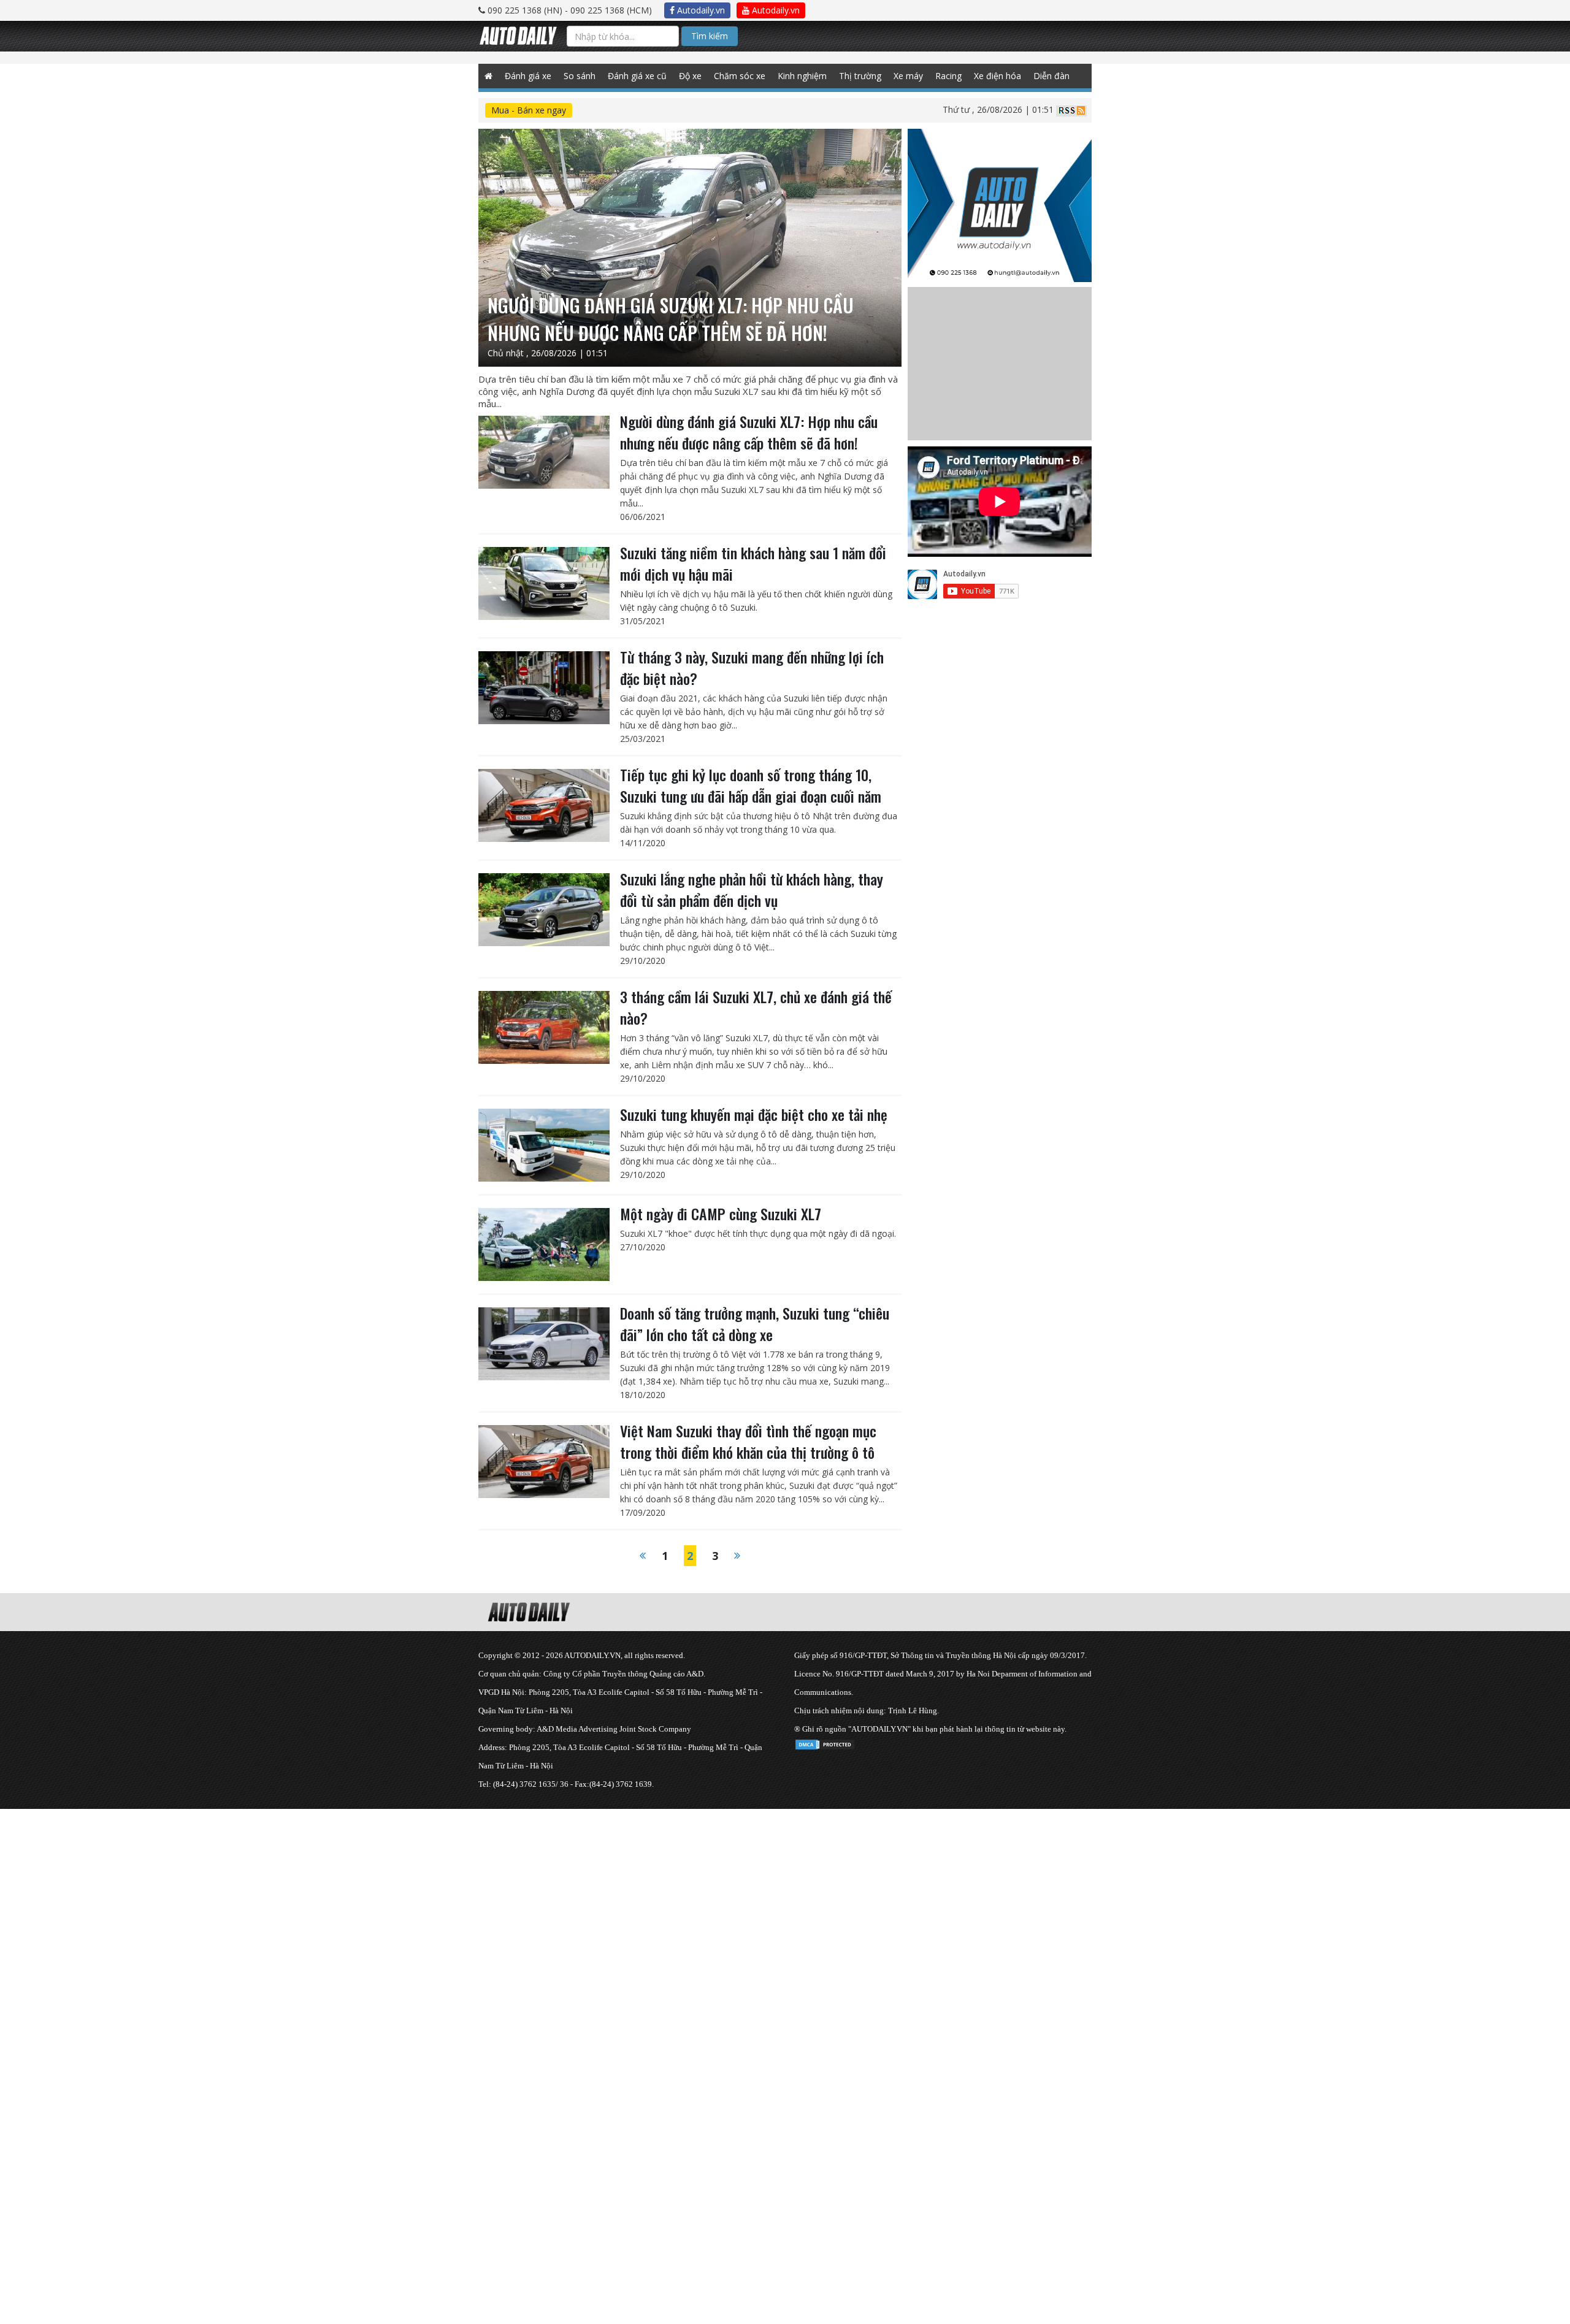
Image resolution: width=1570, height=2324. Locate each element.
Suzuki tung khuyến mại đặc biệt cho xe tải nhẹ (754, 1114)
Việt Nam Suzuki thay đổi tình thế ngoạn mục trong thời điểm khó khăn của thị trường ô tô (748, 1441)
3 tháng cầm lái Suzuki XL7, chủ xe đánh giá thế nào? (756, 1007)
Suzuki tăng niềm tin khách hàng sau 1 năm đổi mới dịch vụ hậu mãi (753, 563)
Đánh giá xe (528, 76)
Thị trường (860, 76)
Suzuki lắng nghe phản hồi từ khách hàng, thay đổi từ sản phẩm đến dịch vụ (752, 889)
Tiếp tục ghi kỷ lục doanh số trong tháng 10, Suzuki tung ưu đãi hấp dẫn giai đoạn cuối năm (751, 785)
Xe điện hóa (998, 76)
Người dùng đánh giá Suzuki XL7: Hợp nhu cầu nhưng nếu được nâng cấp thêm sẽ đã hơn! (749, 432)
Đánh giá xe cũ (637, 76)
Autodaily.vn (700, 10)
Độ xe (690, 76)
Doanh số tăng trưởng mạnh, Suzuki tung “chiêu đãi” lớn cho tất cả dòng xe (755, 1324)
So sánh (580, 76)
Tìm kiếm (710, 36)
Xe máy (908, 76)
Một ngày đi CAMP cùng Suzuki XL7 (721, 1214)
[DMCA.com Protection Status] (825, 1742)
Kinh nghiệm (802, 76)
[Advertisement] (368, 1895)
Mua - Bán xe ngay (529, 110)
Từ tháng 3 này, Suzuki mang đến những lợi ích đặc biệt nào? (752, 667)
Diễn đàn (1051, 76)
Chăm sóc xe (740, 76)
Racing (948, 76)
